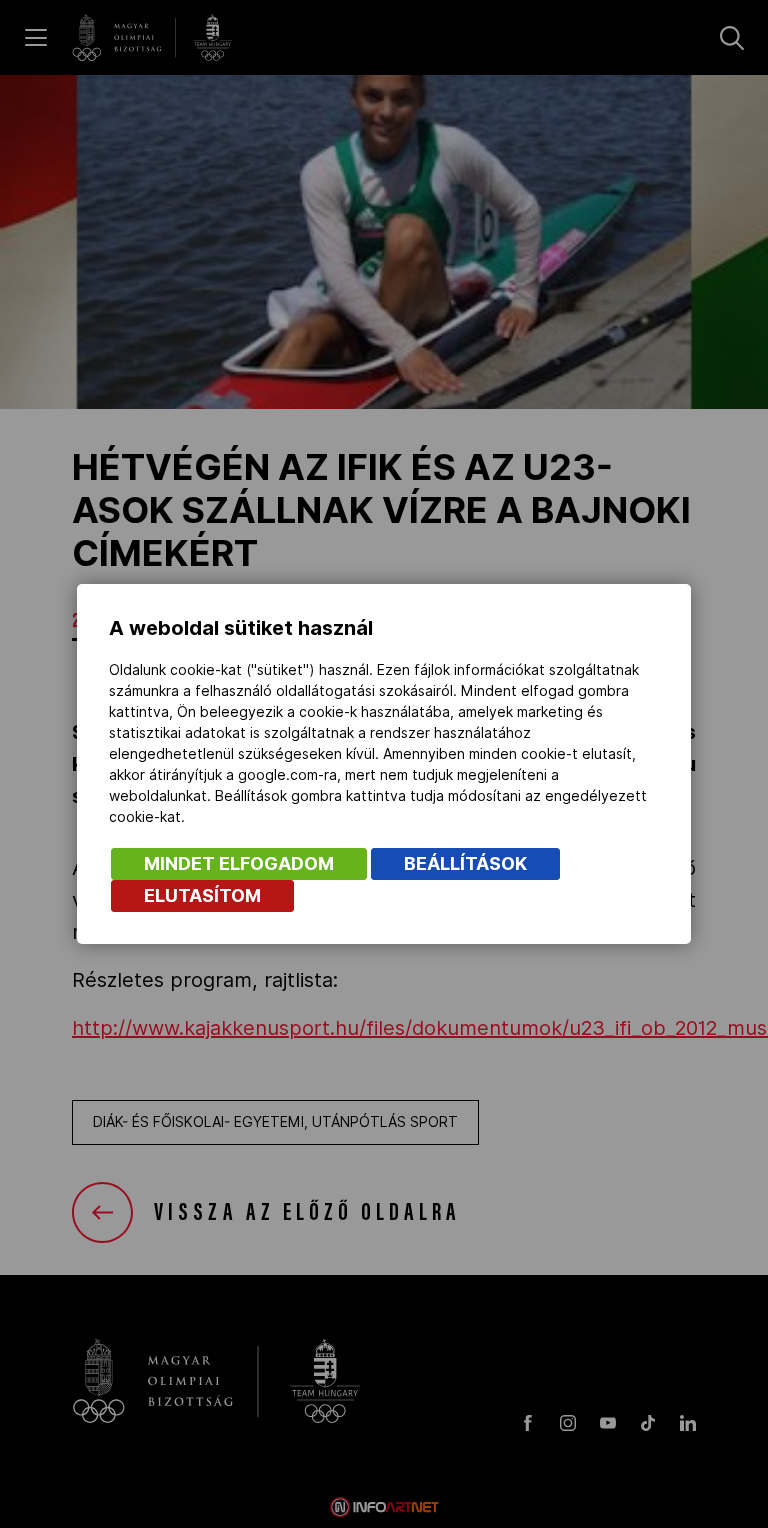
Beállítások (465, 863)
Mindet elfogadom (239, 863)
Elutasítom (202, 895)
